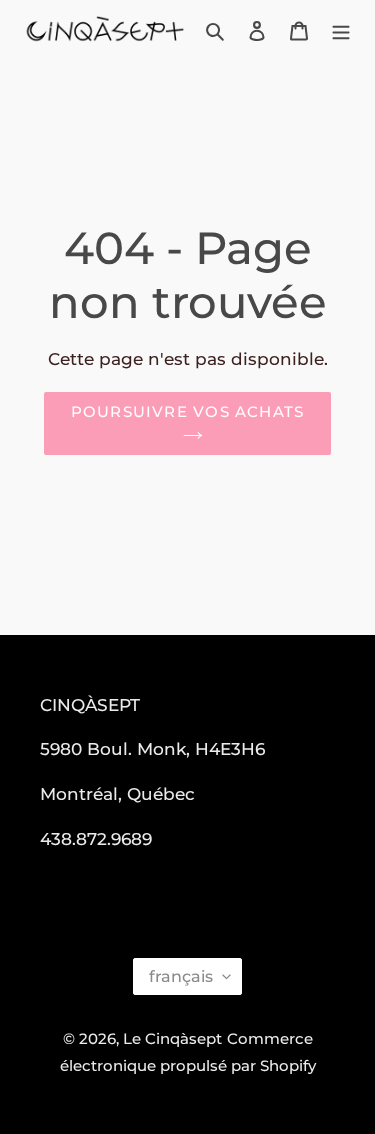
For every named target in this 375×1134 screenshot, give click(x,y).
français (181, 976)
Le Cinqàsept (172, 1038)
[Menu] (341, 30)
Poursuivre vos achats (187, 411)
